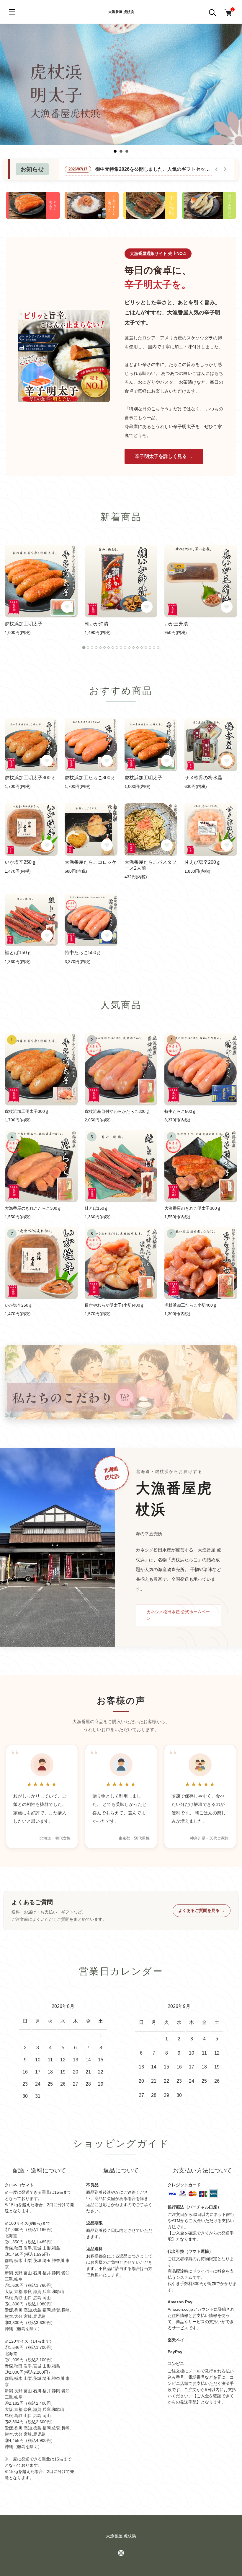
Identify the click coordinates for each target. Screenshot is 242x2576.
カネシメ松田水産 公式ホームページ (178, 1615)
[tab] (84, 648)
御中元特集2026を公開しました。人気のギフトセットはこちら (162, 169)
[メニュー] (12, 12)
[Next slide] (225, 169)
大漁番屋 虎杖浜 (121, 12)
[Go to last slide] (217, 169)
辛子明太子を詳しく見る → (164, 456)
